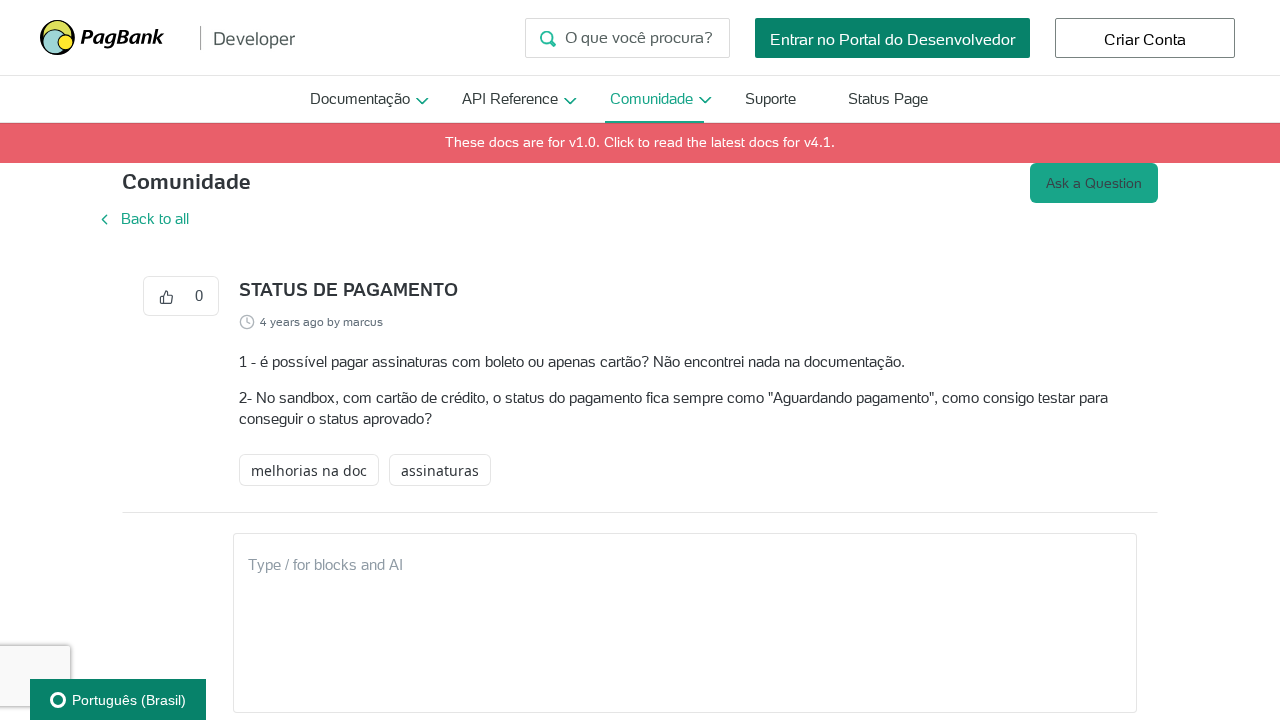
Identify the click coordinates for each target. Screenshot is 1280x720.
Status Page (888, 98)
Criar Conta (1145, 39)
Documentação (360, 98)
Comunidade (651, 98)
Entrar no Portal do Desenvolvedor (892, 39)
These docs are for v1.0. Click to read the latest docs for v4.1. (640, 142)
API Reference (510, 98)
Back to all (142, 218)
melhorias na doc (309, 470)
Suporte (770, 98)
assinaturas (440, 470)
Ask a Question (1094, 183)
